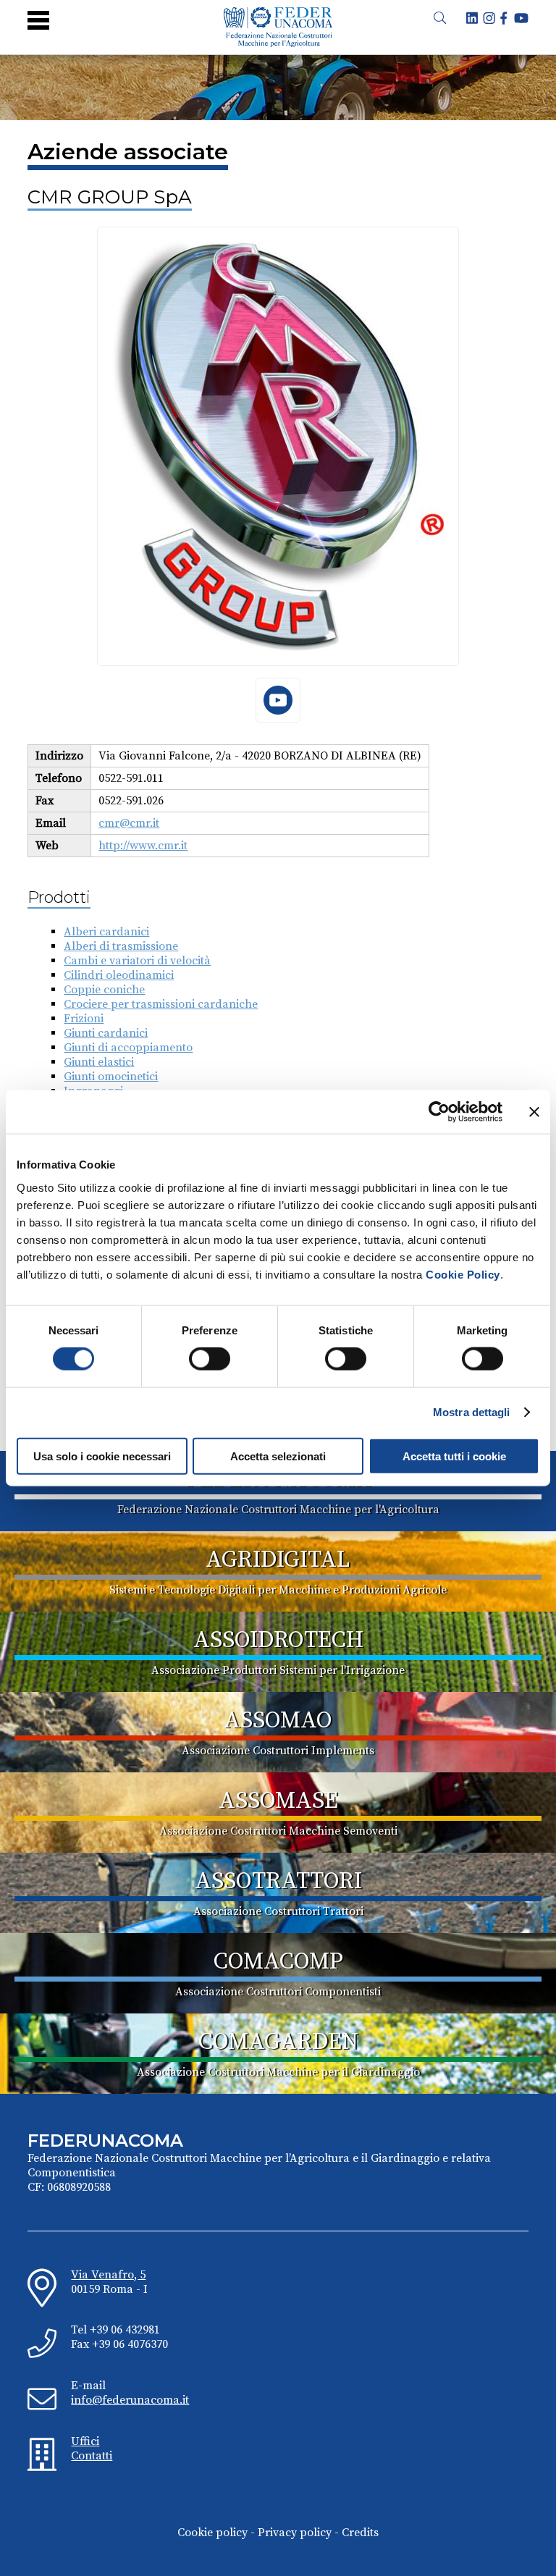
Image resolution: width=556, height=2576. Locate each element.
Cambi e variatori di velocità (137, 961)
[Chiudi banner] (534, 1112)
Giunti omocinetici (111, 1077)
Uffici (85, 2441)
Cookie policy (212, 2533)
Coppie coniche (104, 990)
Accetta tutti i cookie (454, 1456)
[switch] (210, 1359)
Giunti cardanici (106, 1033)
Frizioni (84, 1019)
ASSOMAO (278, 1721)
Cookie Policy (463, 1274)
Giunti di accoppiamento (128, 1048)
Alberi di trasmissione (121, 946)
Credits (360, 2533)
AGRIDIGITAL (278, 1560)
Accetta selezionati (278, 1456)
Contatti (92, 2456)
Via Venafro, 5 (108, 2275)
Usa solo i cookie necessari (102, 1456)
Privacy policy (295, 2533)
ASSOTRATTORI (278, 1882)
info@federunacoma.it (130, 2400)
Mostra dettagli (472, 1412)
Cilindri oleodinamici (119, 975)
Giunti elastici (99, 1062)
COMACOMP (278, 1962)
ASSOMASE (278, 1801)
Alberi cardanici (106, 932)
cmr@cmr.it (129, 823)
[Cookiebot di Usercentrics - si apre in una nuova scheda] (439, 1112)
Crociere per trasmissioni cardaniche (161, 1004)
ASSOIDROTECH (278, 1641)
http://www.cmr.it (143, 846)
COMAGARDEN (278, 2042)
